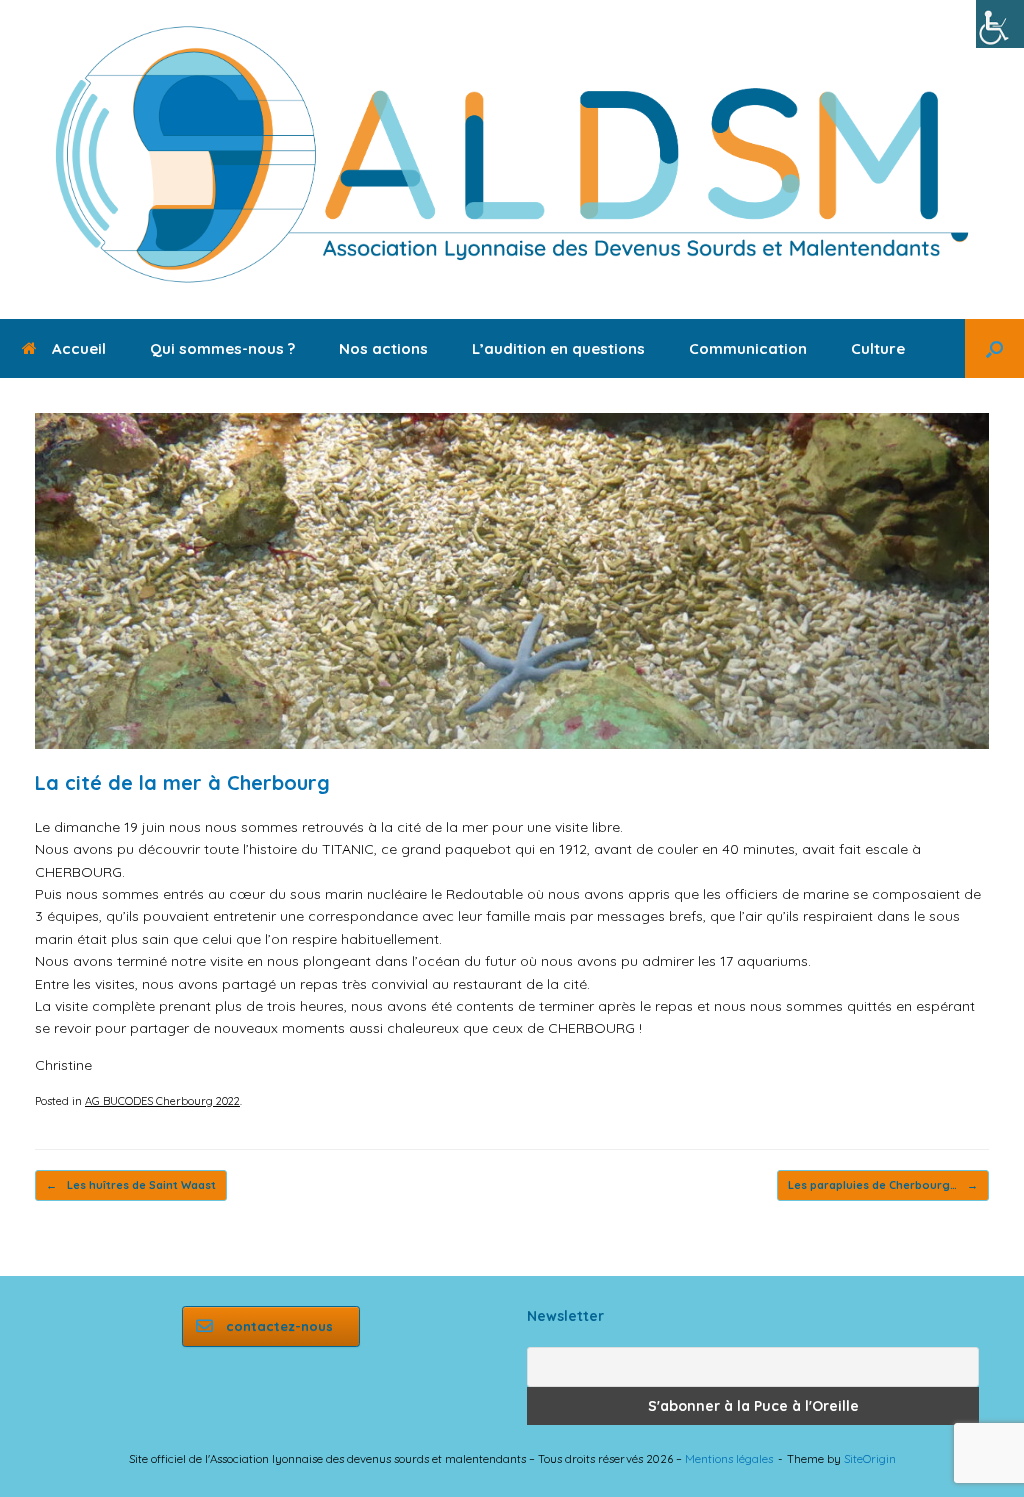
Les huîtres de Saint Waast (131, 1185)
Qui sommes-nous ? (222, 348)
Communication (748, 348)
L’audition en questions (558, 348)
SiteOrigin (870, 1458)
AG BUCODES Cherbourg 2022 (162, 1101)
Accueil (79, 348)
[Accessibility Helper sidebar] (1000, 24)
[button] (994, 348)
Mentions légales (729, 1458)
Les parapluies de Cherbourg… (883, 1185)
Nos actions (383, 348)
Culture (878, 348)
